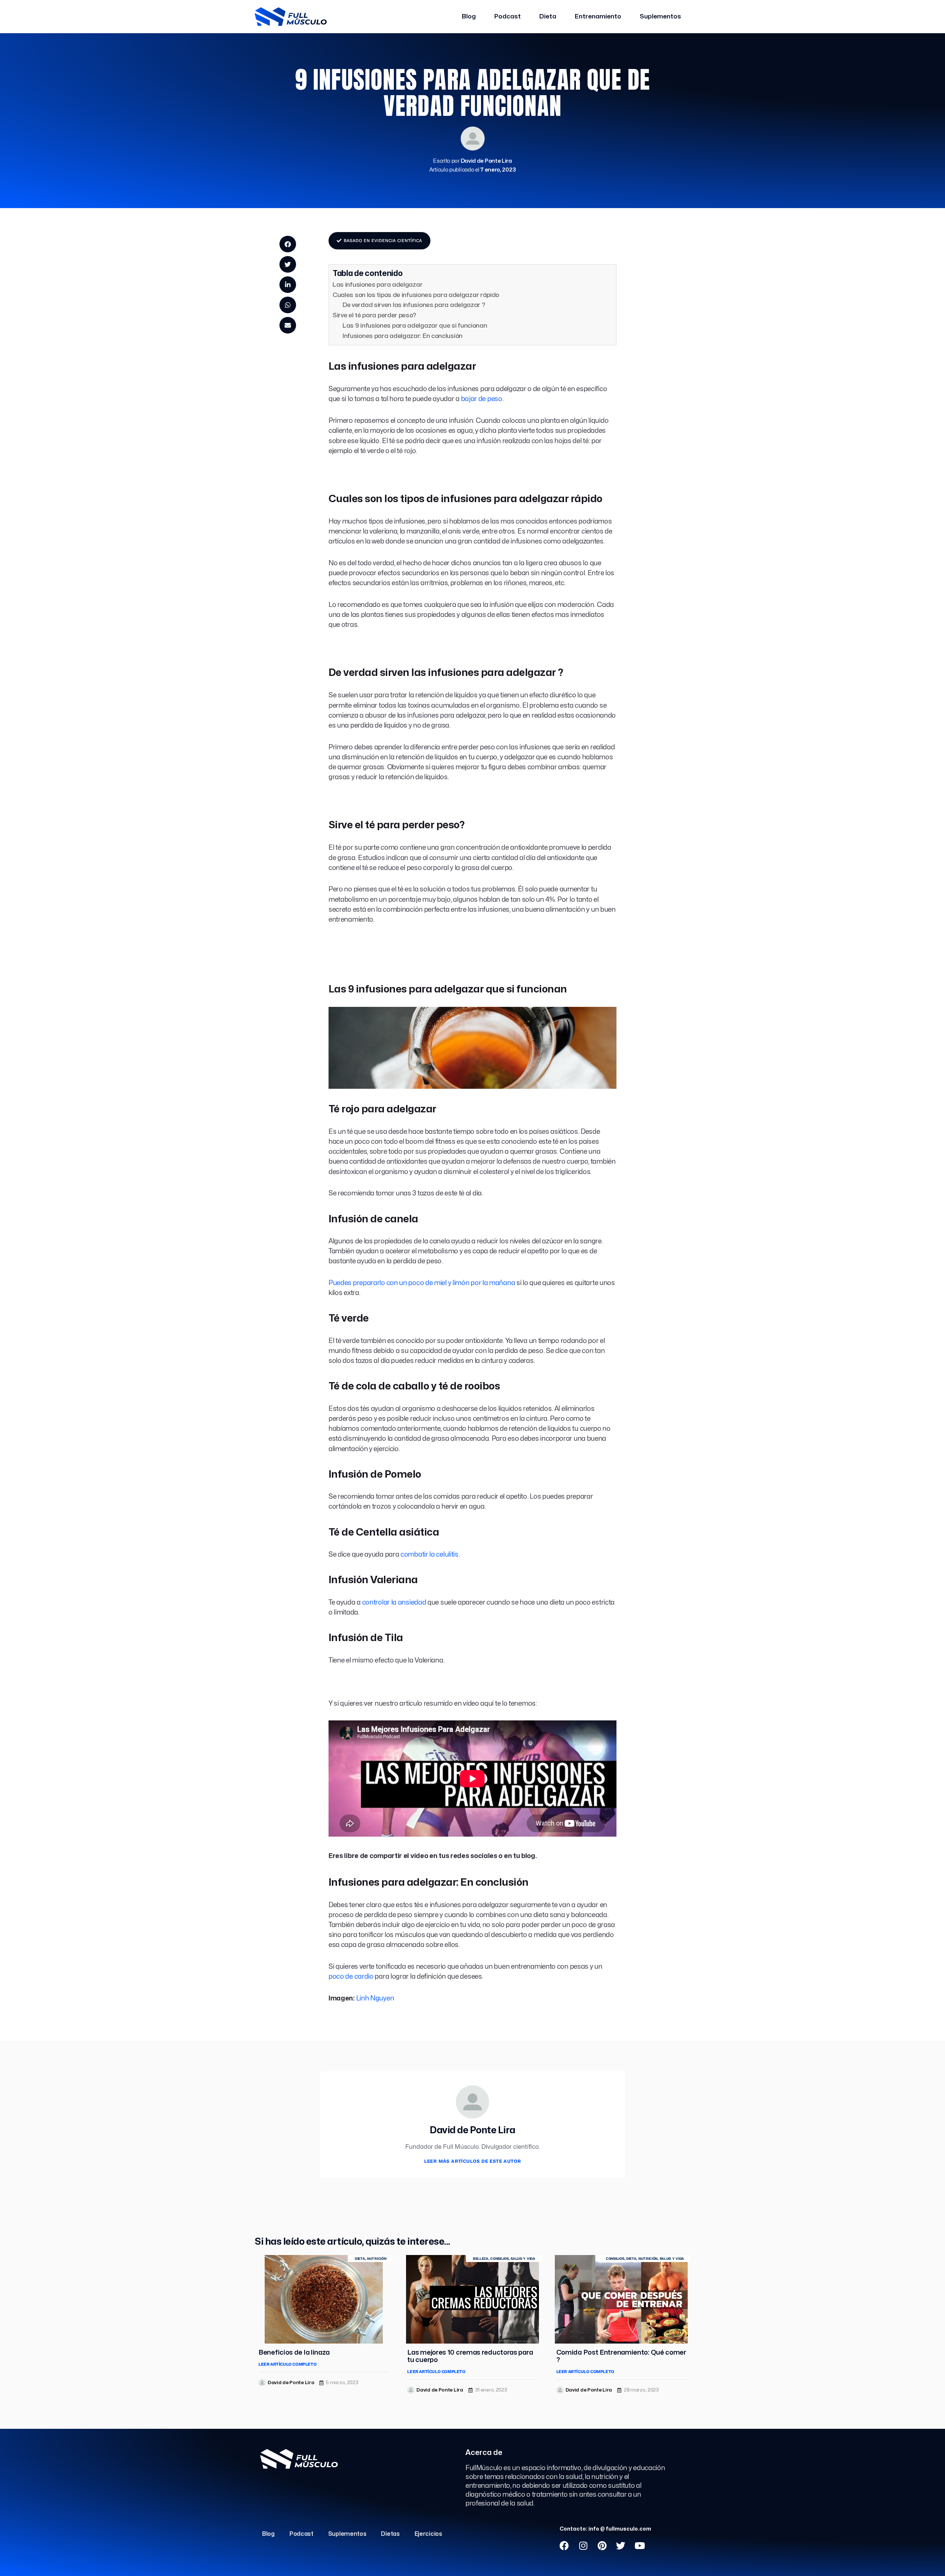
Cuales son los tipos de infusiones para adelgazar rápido (416, 295)
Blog (469, 16)
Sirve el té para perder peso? (374, 315)
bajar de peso (482, 399)
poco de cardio (351, 1977)
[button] (288, 244)
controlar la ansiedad (394, 1603)
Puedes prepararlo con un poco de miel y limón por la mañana (422, 1283)
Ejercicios (428, 2534)
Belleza (481, 2259)
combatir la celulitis (429, 1555)
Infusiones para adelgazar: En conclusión (403, 336)
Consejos (499, 2259)
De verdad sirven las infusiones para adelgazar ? (414, 305)
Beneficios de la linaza (294, 2353)
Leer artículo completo (287, 2364)
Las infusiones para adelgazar (377, 285)
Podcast (508, 16)
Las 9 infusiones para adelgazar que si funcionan (415, 326)
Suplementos (660, 16)
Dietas (390, 2534)
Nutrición (377, 2259)
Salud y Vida (523, 2259)
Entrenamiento (598, 16)
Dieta (548, 16)
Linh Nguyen (375, 1998)
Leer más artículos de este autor (473, 2161)
